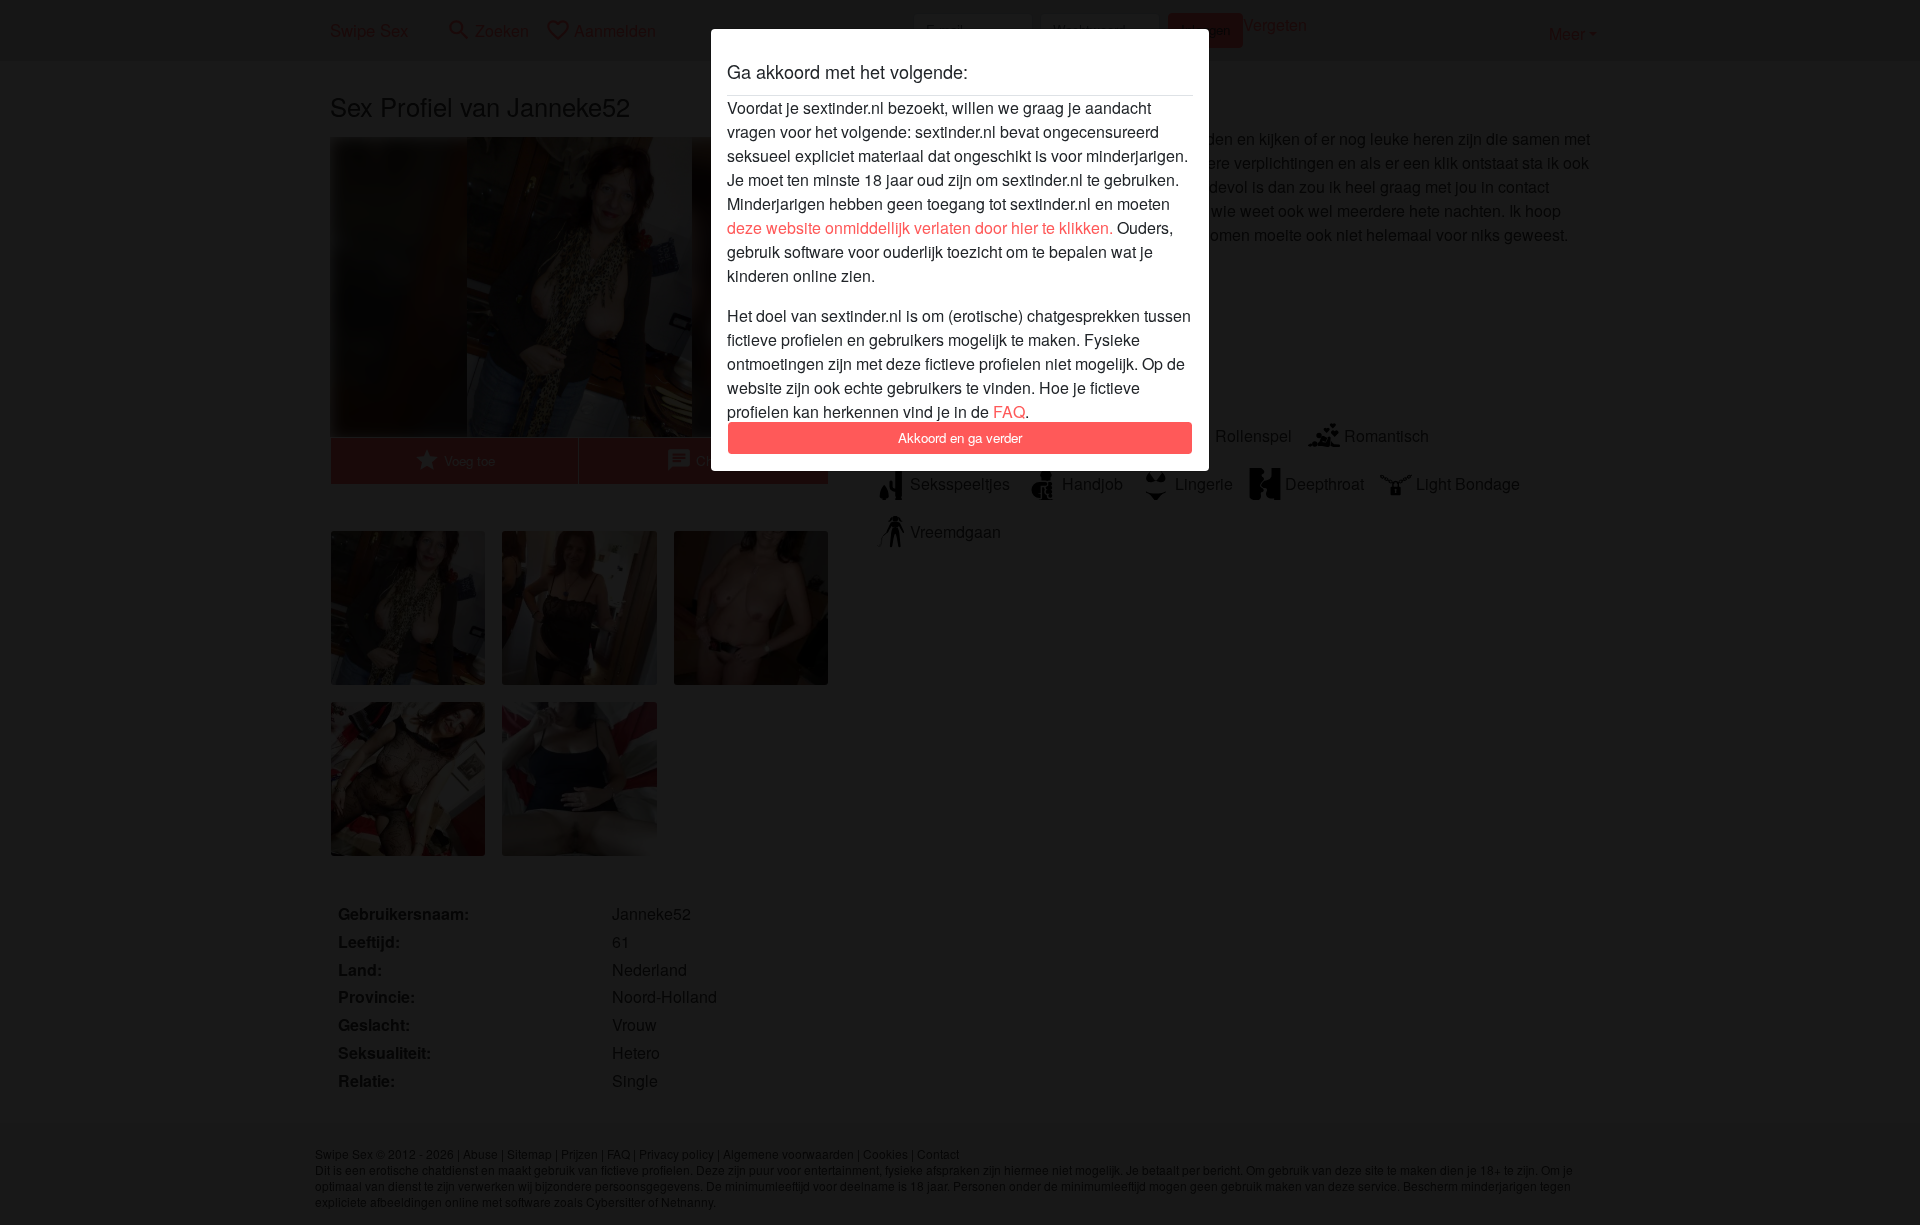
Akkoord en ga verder (960, 437)
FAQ (1009, 411)
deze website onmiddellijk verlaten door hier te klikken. (920, 227)
